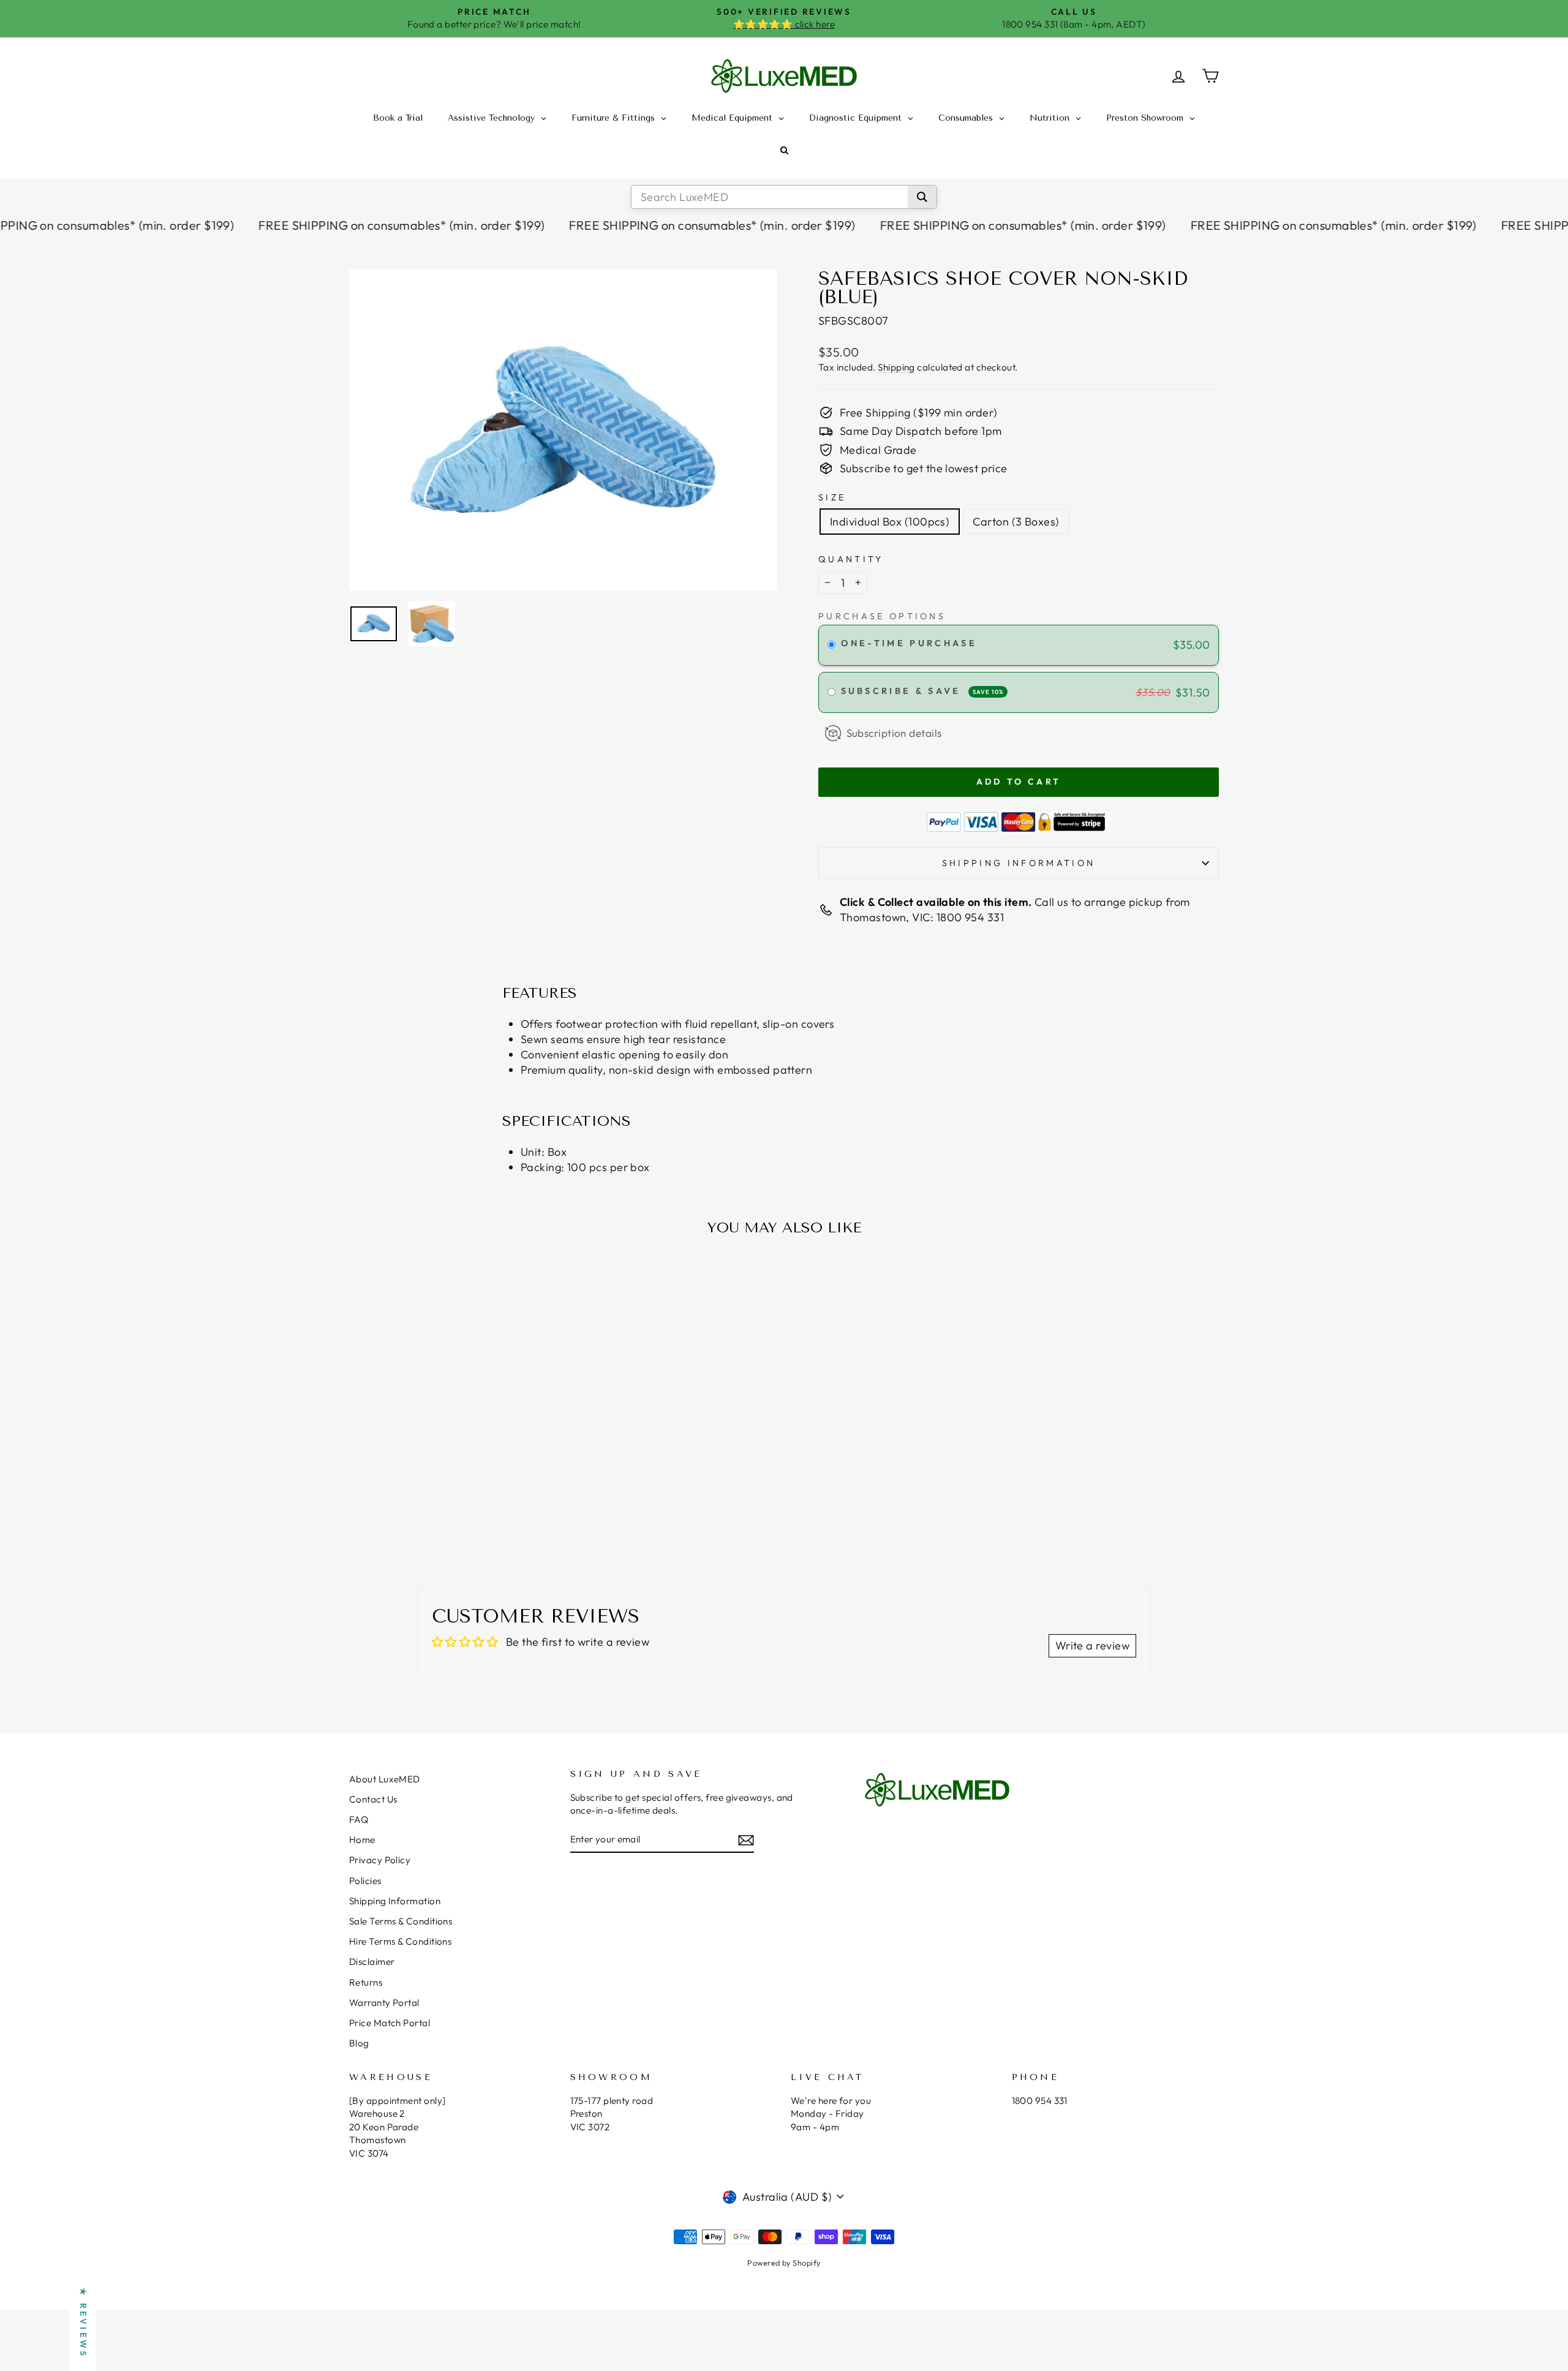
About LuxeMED (385, 1779)
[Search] (922, 197)
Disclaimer (372, 1962)
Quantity (851, 559)
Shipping (896, 367)
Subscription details (894, 733)
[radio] (831, 645)
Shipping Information (395, 1901)
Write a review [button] (1092, 1645)
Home (362, 1840)
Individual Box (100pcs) (890, 522)
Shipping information (1019, 863)
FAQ (359, 1819)
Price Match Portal (390, 2023)
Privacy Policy (380, 1860)
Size (832, 497)
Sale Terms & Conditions (401, 1921)
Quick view (453, 1459)
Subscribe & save (922, 691)
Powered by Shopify (784, 2263)
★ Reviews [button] (83, 2323)
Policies (365, 1881)
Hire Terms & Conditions (400, 1941)
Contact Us (373, 1799)
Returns (366, 1982)
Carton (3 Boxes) (1016, 522)
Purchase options (882, 616)
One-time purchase (909, 643)
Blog (359, 2043)
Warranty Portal (384, 2003)
